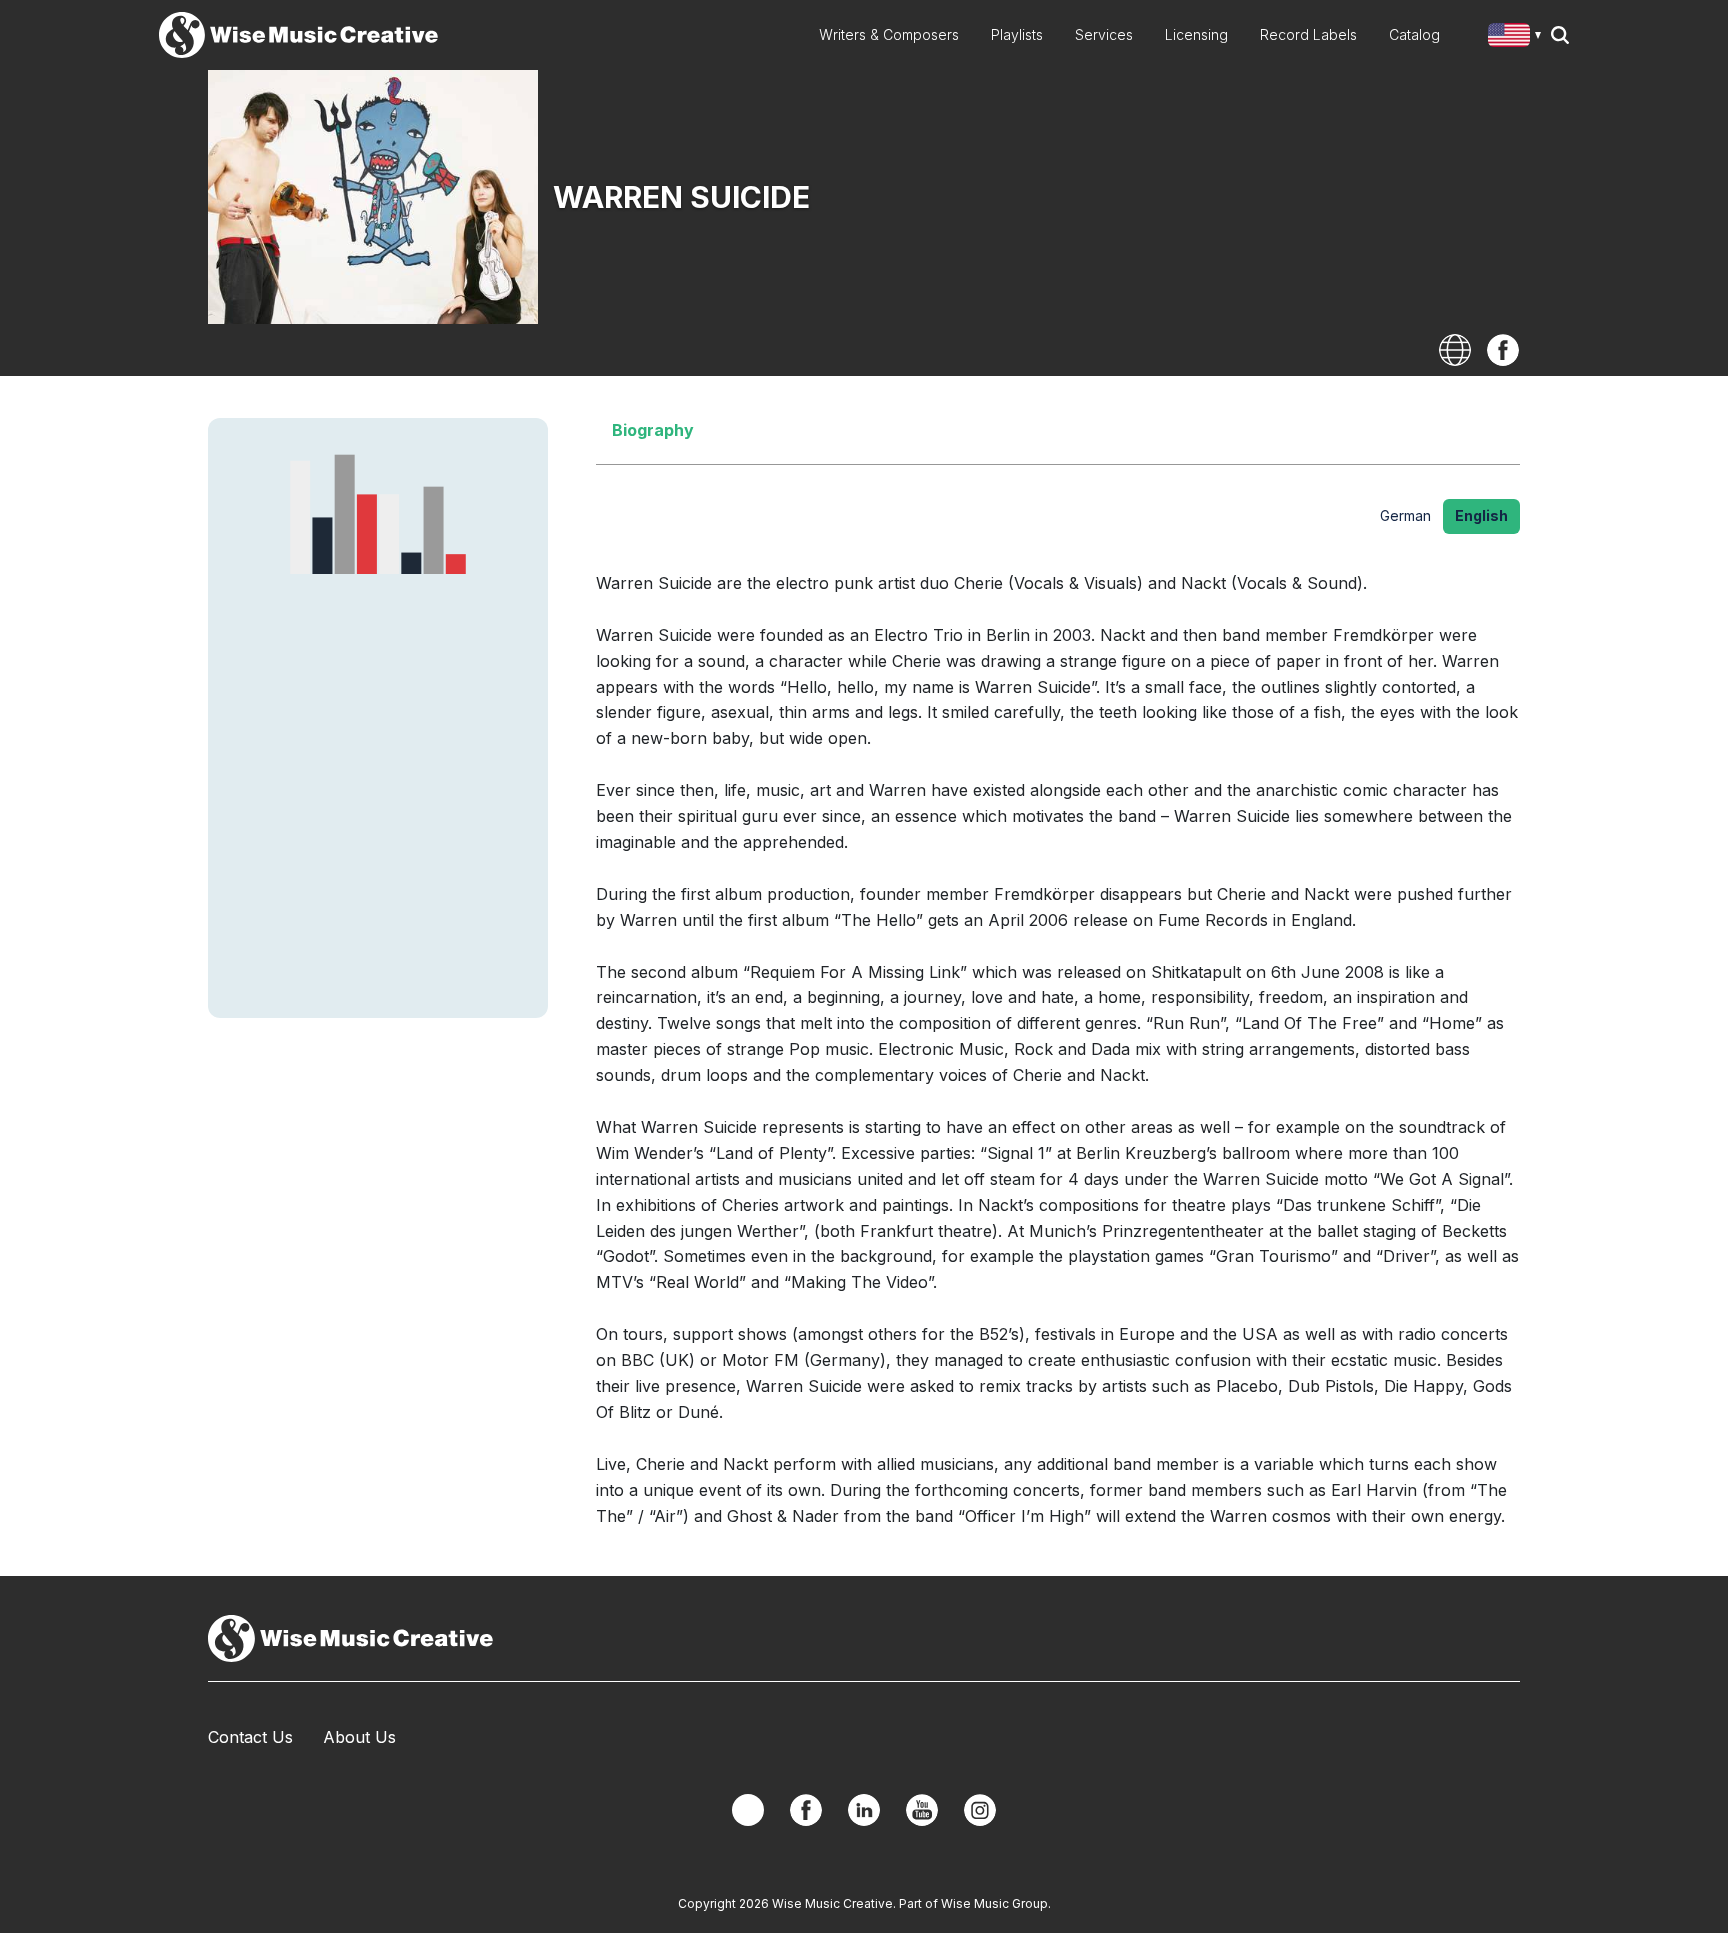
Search (1560, 35)
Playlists (1017, 34)
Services (1104, 34)
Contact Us (250, 1737)
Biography (653, 430)
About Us (359, 1737)
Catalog (1414, 34)
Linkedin (864, 1810)
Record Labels (1308, 34)
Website (1455, 350)
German (1405, 515)
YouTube (922, 1810)
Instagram (980, 1810)
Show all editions (1518, 37)
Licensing (1196, 34)
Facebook (1503, 350)
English (1481, 515)
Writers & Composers (889, 34)
